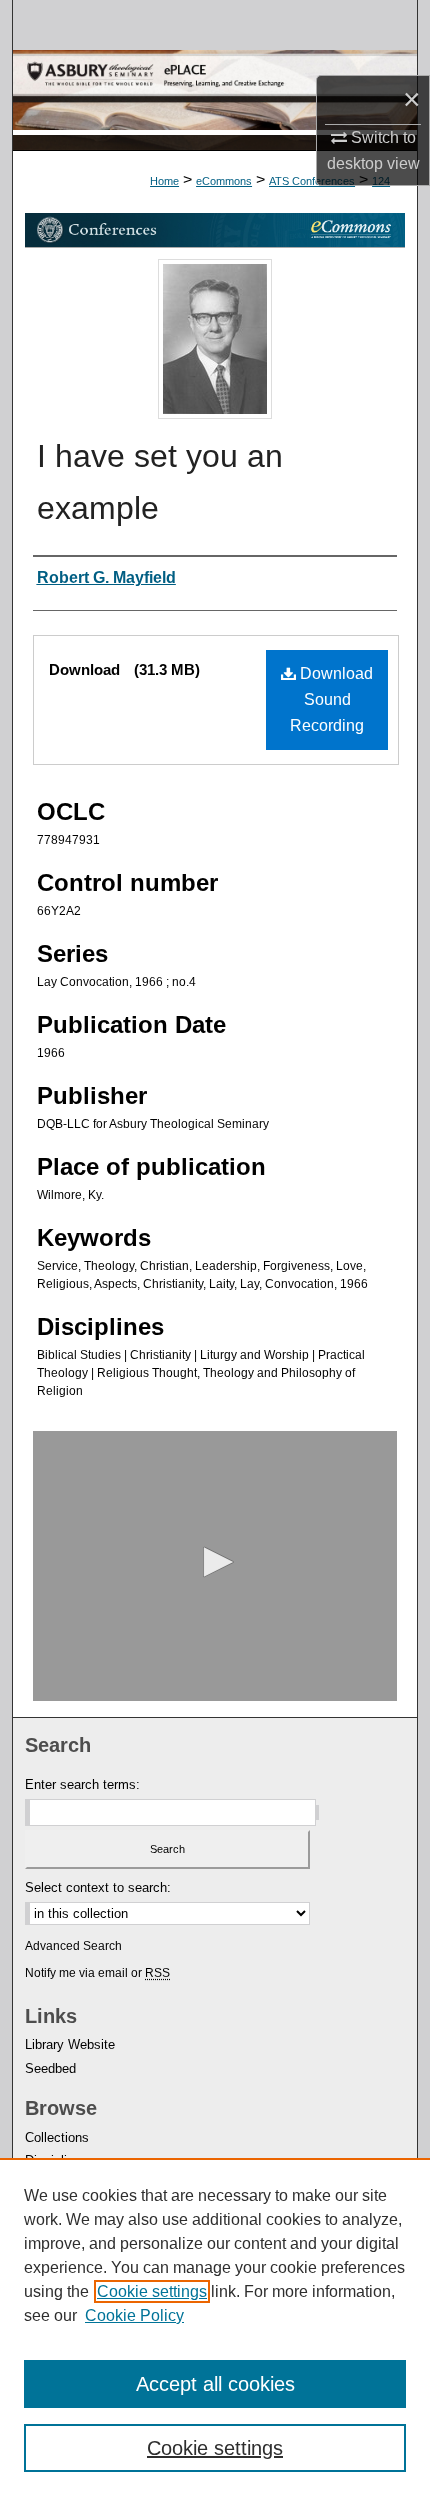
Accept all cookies (215, 2384)
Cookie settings (152, 2291)
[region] (215, 2327)
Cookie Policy (134, 2315)
